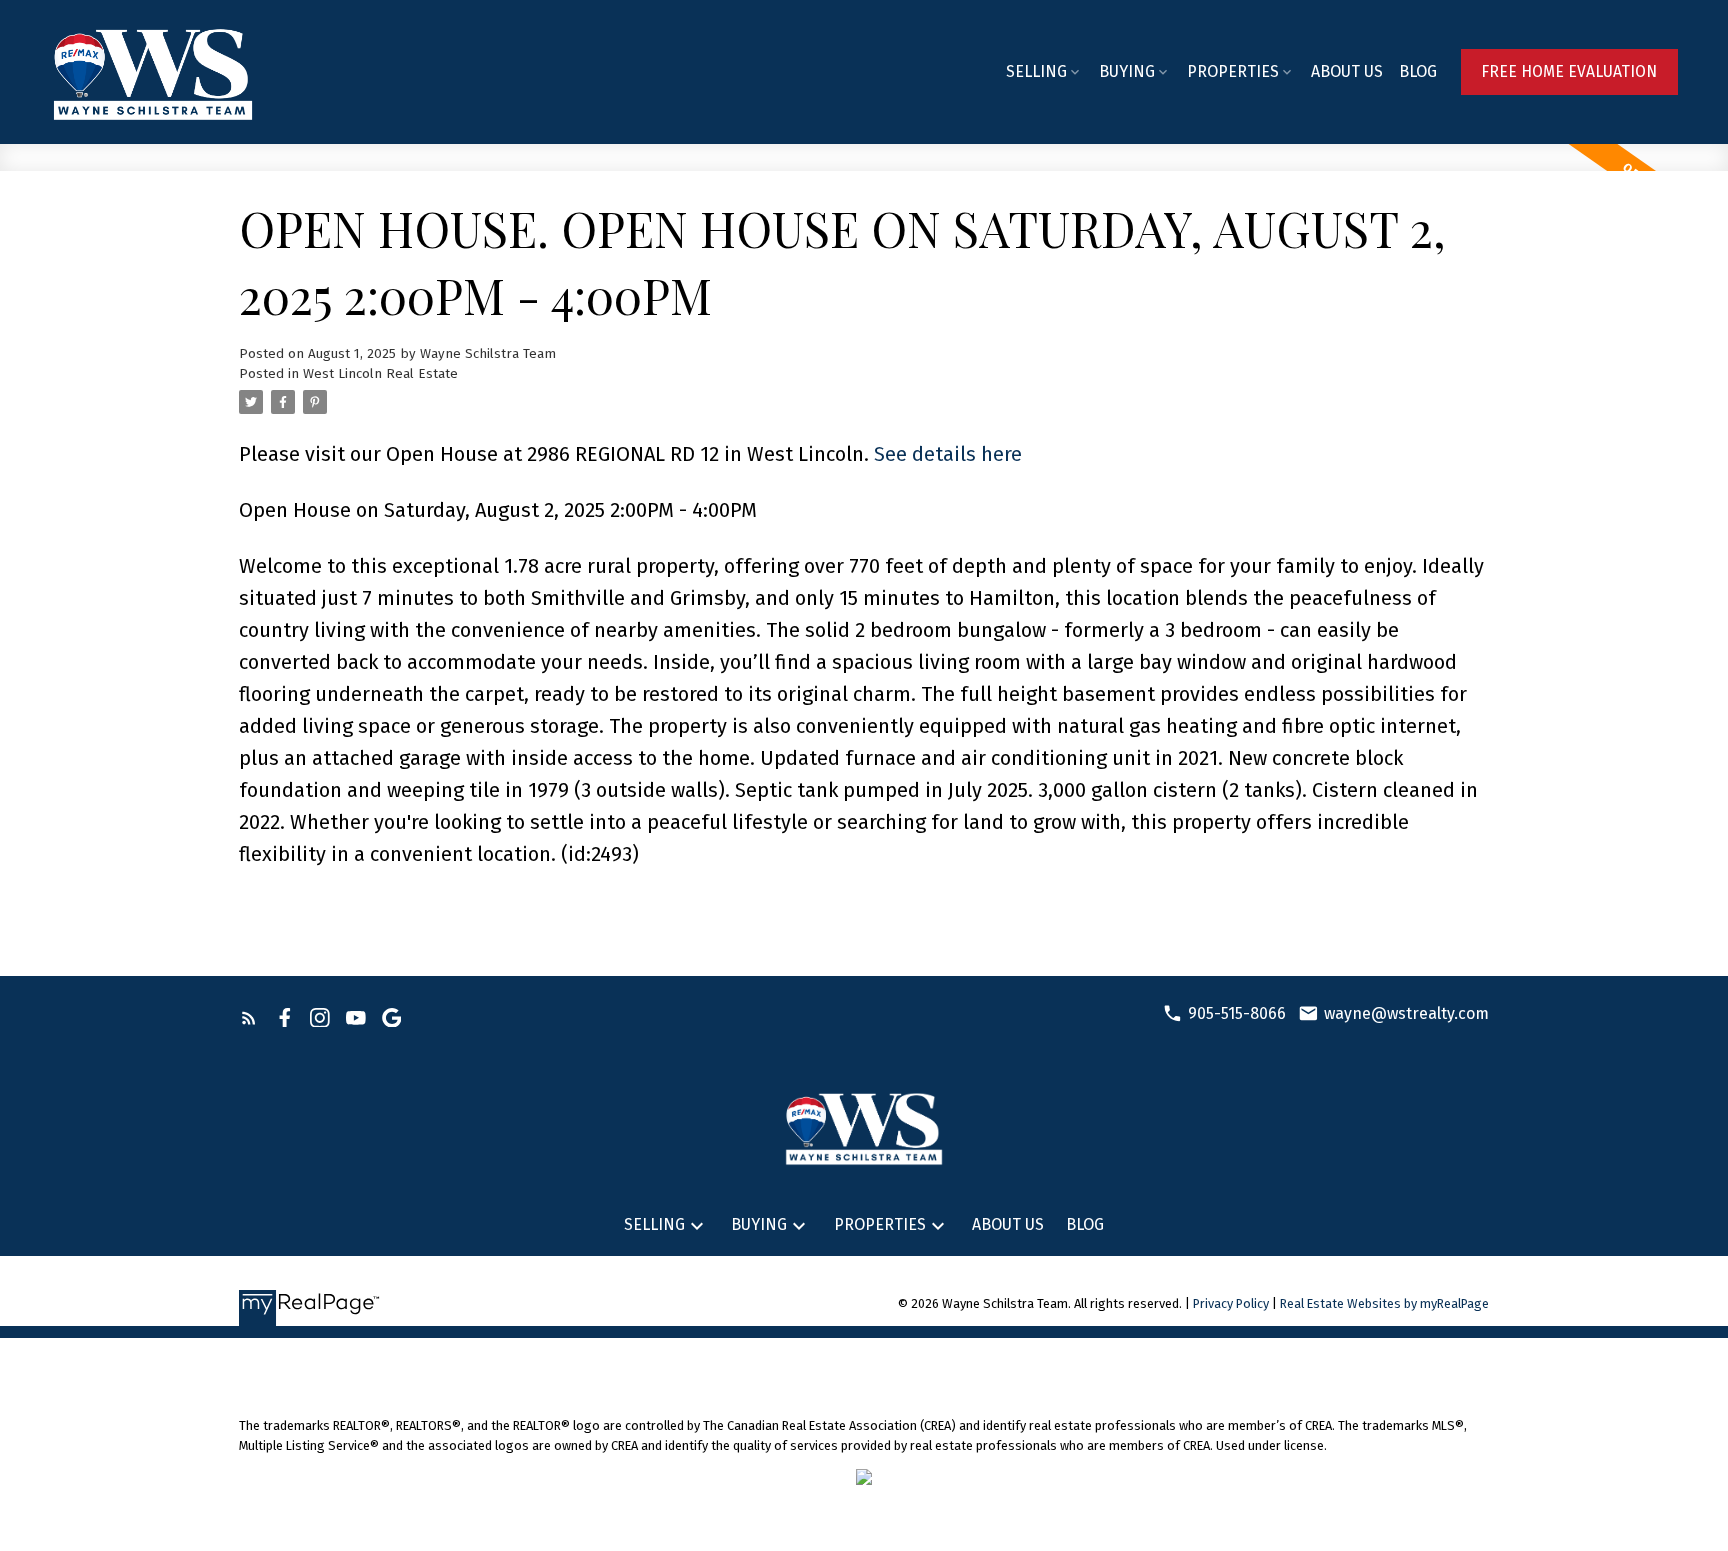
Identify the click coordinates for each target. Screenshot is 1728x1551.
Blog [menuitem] (1418, 71)
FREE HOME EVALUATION (1569, 71)
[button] (1569, 71)
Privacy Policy (1231, 1303)
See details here (948, 454)
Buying (1127, 71)
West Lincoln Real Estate (380, 374)
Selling (1036, 71)
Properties (1233, 71)
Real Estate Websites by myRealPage (1384, 1303)
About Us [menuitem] (1347, 71)
